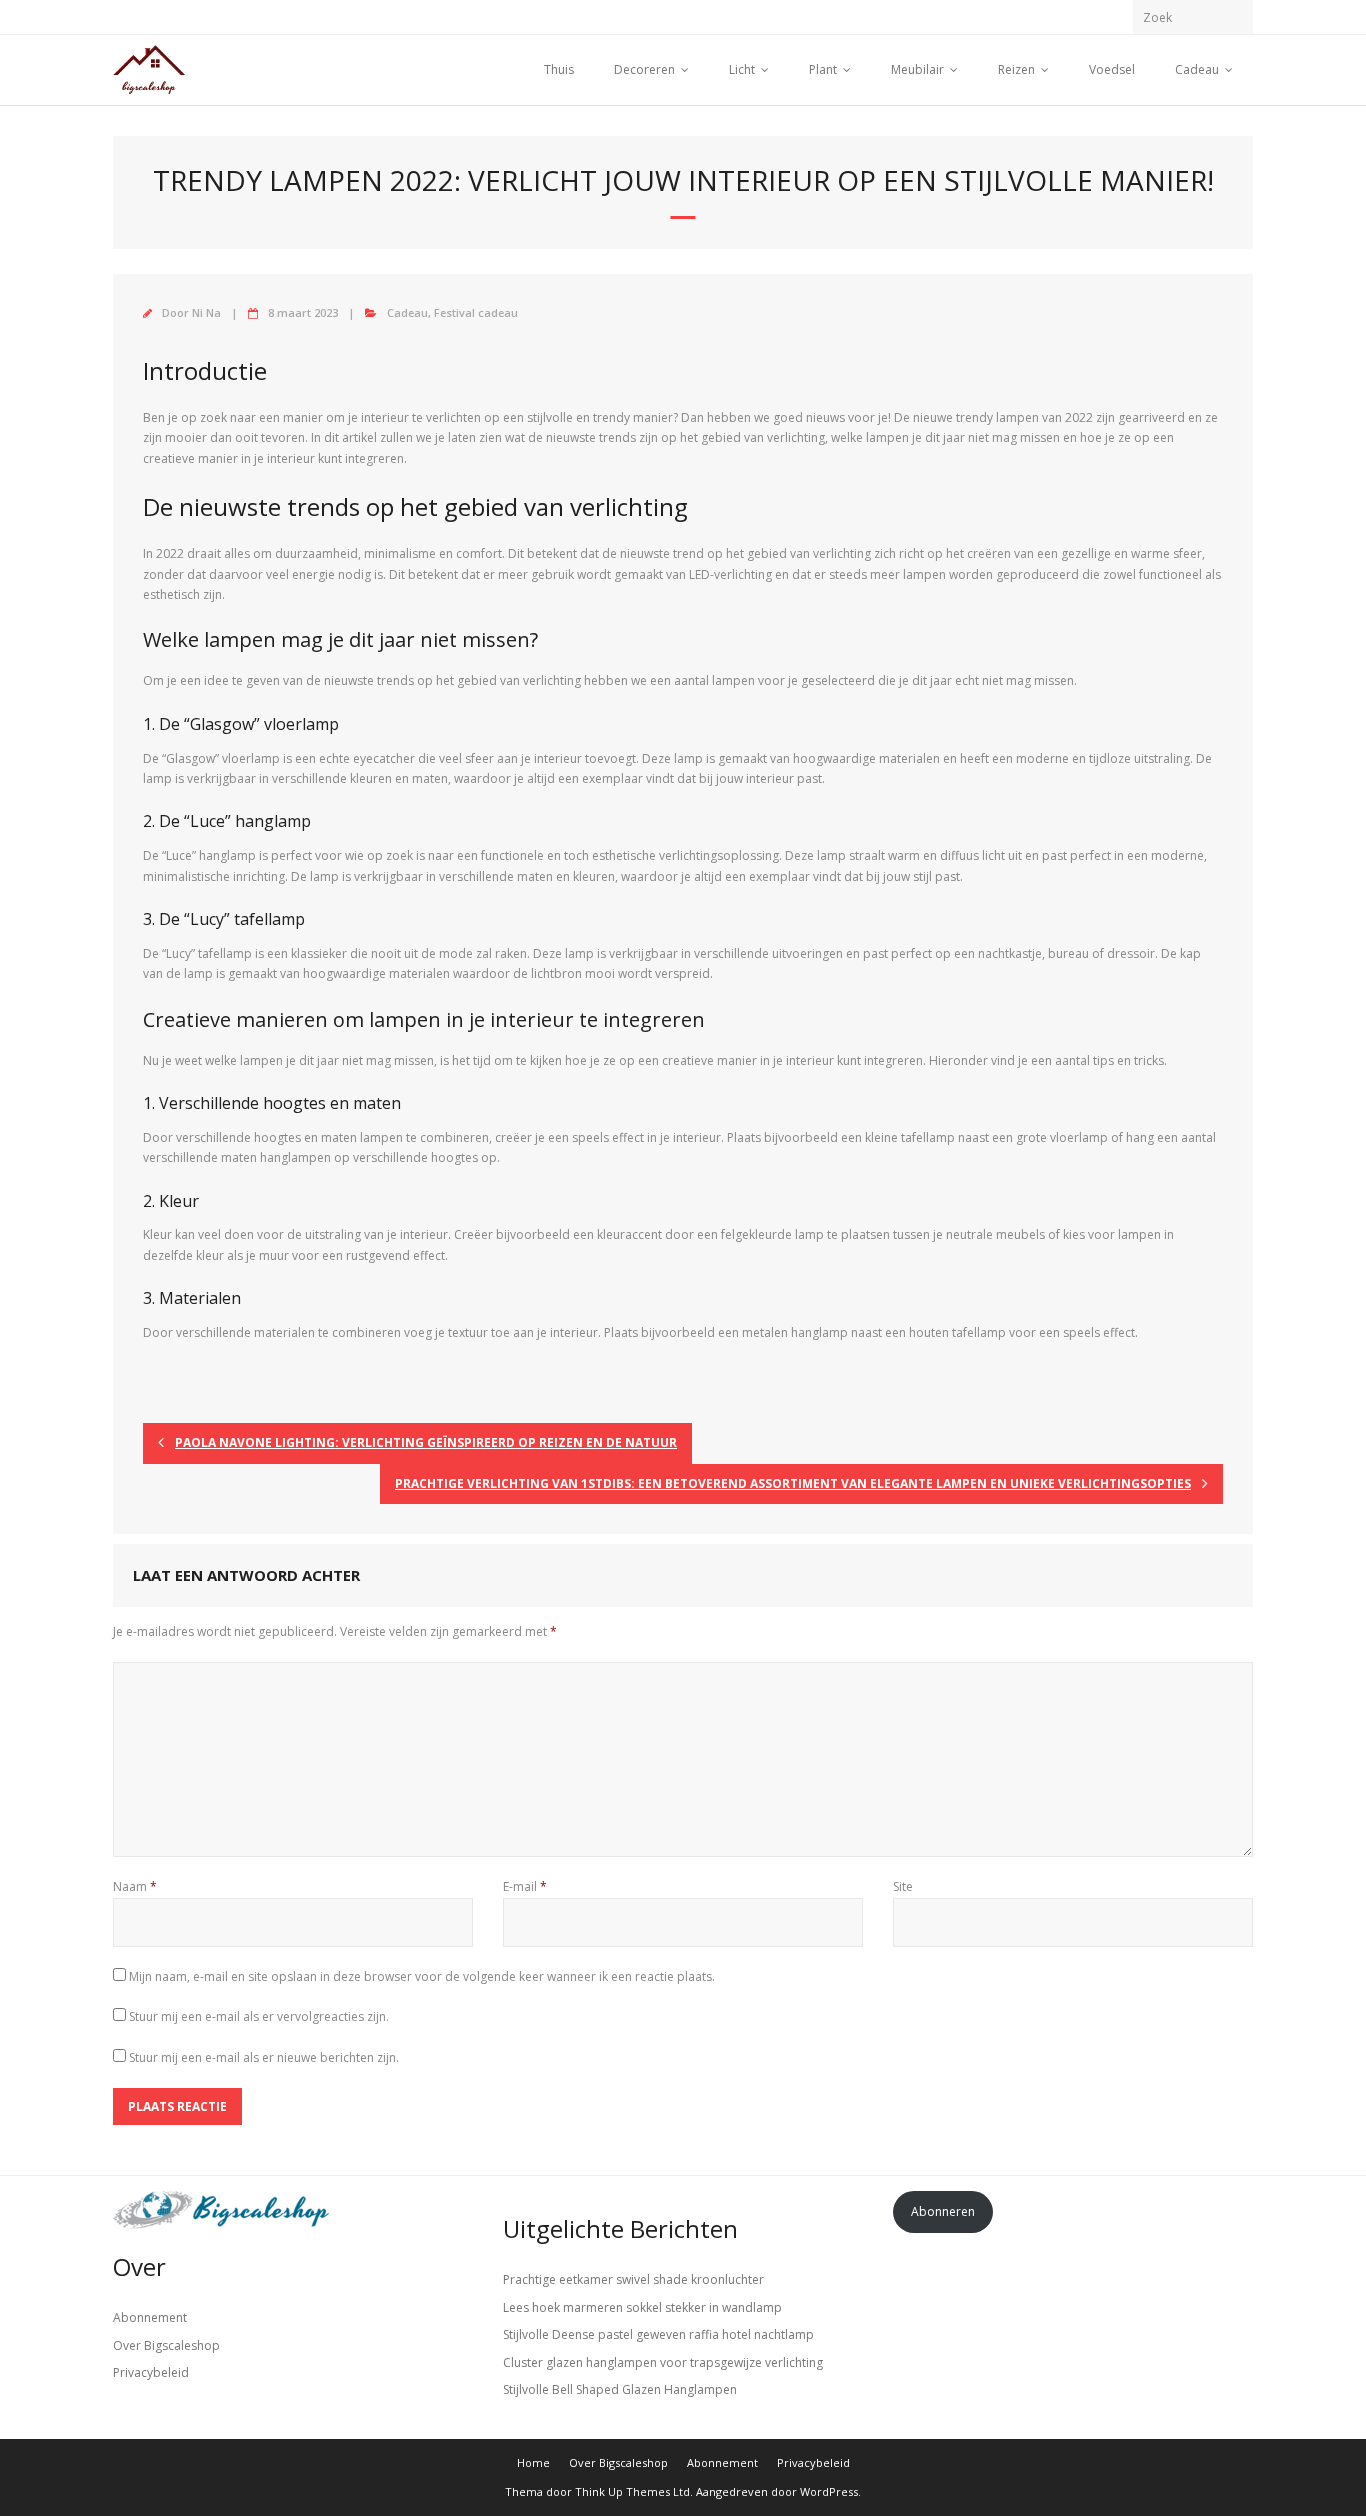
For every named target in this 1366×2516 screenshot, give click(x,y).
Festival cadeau (476, 312)
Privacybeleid (151, 2372)
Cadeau (1197, 69)
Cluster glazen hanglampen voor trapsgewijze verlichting (663, 2362)
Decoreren (644, 69)
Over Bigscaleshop (166, 2345)
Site (903, 1886)
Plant (823, 69)
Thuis (559, 69)
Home (533, 2462)
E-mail (525, 1886)
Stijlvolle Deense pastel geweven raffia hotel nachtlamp (658, 2334)
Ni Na (206, 312)
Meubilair (917, 69)
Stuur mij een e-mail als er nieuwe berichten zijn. (264, 2057)
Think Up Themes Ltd (632, 2491)
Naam (135, 1886)
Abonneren (943, 2211)
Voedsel (1112, 69)
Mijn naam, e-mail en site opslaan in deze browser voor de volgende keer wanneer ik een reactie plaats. (422, 1976)
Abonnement (150, 2317)
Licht (742, 69)
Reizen (1016, 69)
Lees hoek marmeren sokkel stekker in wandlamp (642, 2307)
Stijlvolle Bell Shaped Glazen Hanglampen (620, 2389)
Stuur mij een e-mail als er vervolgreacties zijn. (259, 2016)
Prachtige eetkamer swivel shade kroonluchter (633, 2279)
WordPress (829, 2491)
